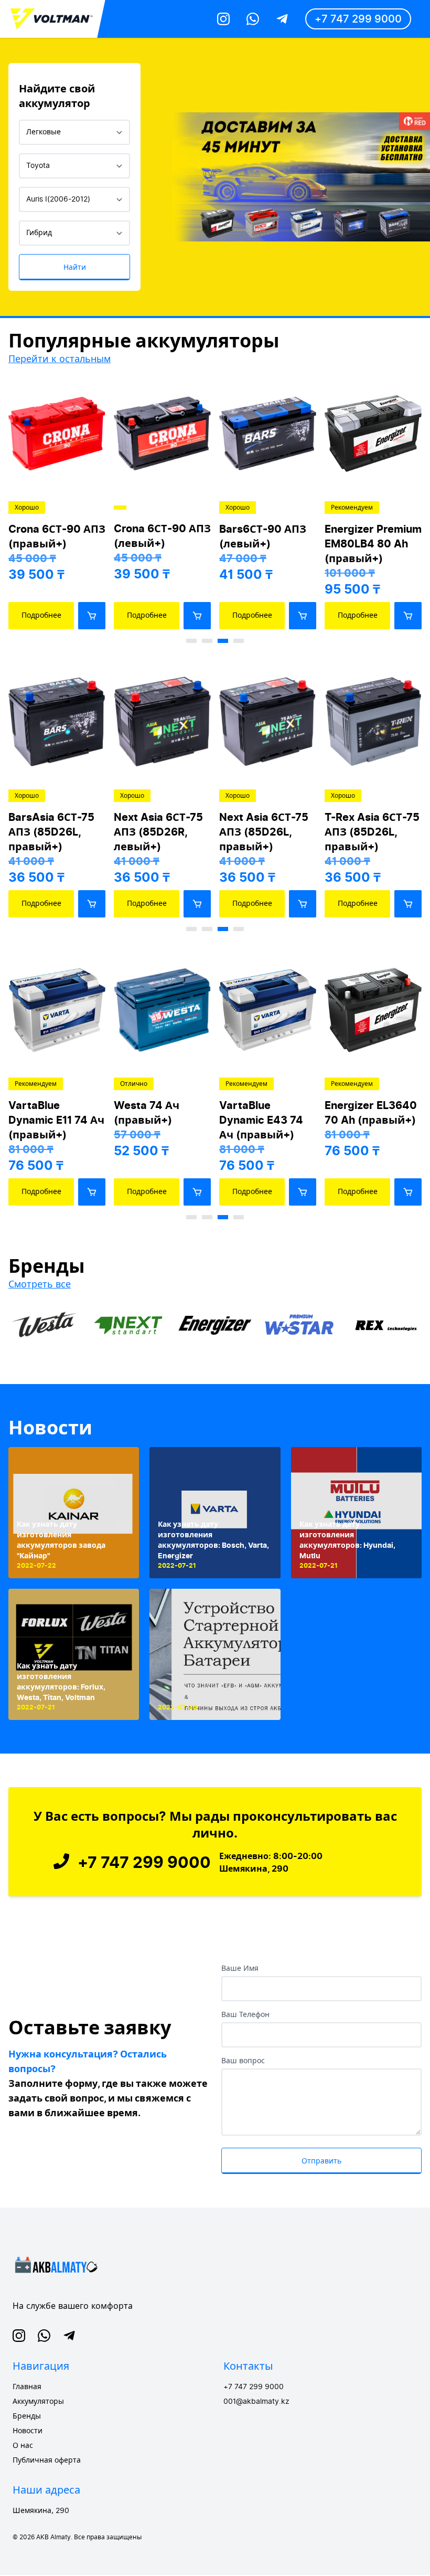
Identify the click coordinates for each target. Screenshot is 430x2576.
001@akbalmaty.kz (256, 2402)
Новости (50, 1428)
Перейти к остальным (60, 359)
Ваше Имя (240, 1969)
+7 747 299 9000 (358, 19)
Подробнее (41, 615)
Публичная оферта (47, 2461)
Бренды (27, 2416)
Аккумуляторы (38, 2402)
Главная (27, 2387)
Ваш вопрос (243, 2061)
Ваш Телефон (245, 2015)
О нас (23, 2446)
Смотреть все (40, 1284)
